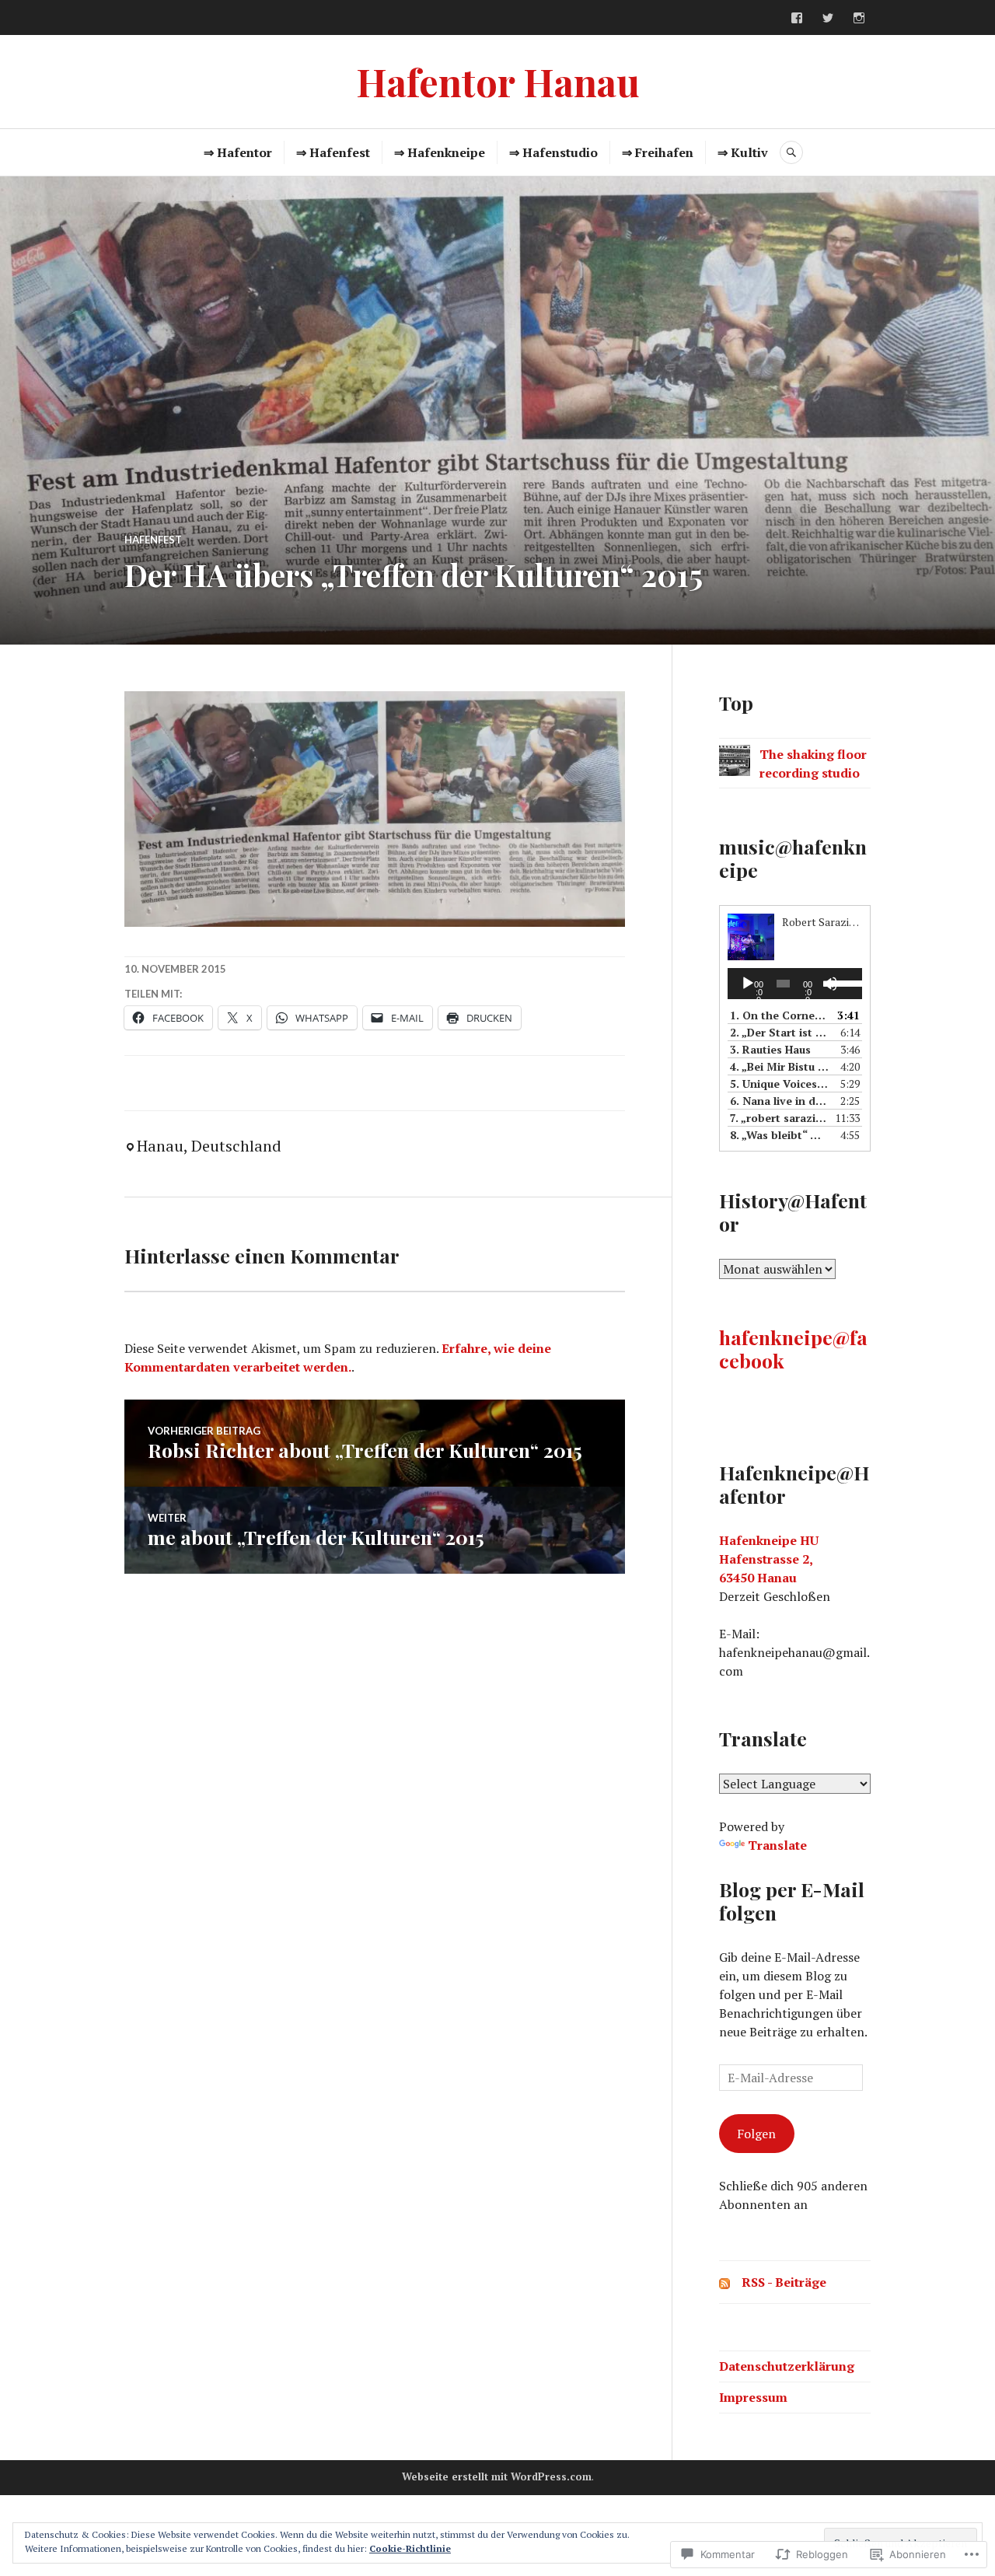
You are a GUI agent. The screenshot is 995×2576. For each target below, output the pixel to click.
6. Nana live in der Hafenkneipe (779, 1101)
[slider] (843, 982)
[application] (795, 984)
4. (779, 1066)
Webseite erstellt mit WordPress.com (497, 2476)
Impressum (753, 2397)
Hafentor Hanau (498, 81)
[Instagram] (859, 18)
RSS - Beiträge (784, 2282)
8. (779, 1135)
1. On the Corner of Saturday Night (779, 1015)
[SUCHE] (791, 152)
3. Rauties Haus (770, 1049)
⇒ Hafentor (238, 152)
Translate (777, 1845)
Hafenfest (153, 540)
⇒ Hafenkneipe (440, 152)
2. (779, 1032)
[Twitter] (828, 18)
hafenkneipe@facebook (793, 1349)
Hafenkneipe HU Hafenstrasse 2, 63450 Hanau (769, 1559)
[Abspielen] (748, 984)
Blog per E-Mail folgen (792, 1901)
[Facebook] (797, 18)
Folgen (756, 2134)
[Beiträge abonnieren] (724, 2282)
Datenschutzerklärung (787, 2366)
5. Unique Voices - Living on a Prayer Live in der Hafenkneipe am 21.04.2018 (779, 1084)
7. (779, 1118)
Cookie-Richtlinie (410, 2548)
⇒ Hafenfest (333, 152)
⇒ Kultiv (743, 152)
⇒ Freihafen (658, 152)
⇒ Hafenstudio (553, 152)
